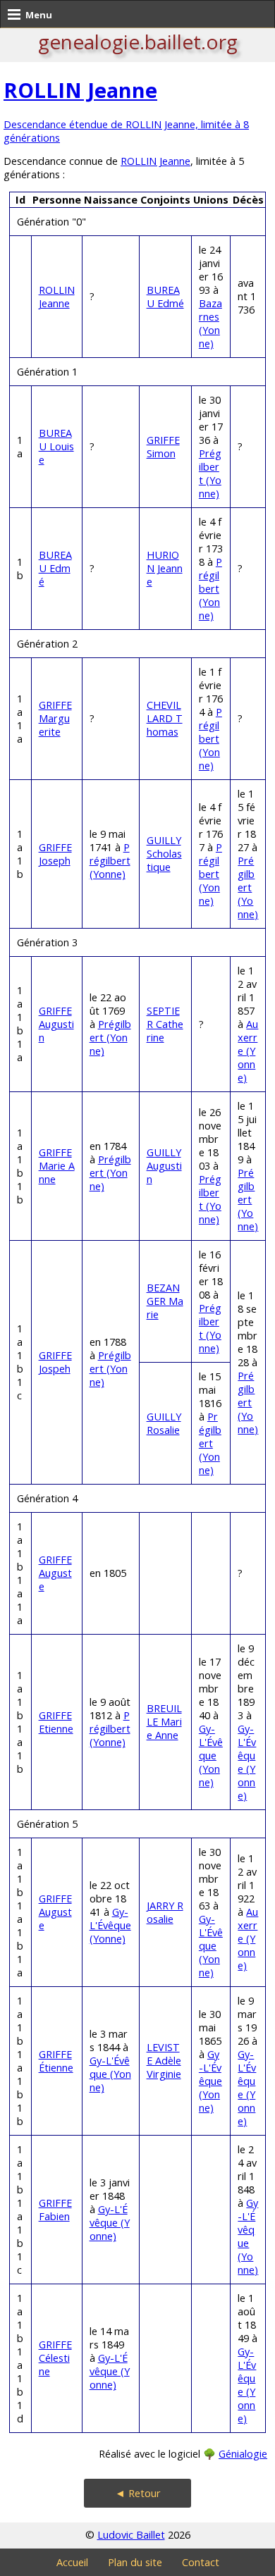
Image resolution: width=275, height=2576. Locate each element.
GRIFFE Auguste (55, 1573)
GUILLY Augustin (164, 1166)
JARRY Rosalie (165, 1912)
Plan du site (135, 2562)
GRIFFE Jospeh (55, 1362)
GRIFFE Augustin (56, 1024)
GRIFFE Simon (163, 447)
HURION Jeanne (165, 568)
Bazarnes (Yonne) (210, 323)
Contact (201, 2562)
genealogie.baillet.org (138, 42)
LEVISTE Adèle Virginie (164, 2061)
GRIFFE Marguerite (55, 718)
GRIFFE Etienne (56, 1722)
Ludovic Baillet (131, 2535)
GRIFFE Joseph (55, 854)
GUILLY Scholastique (164, 854)
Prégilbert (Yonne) (210, 473)
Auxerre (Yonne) (248, 1051)
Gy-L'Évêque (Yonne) (211, 1755)
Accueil (72, 2562)
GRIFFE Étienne (56, 2061)
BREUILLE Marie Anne (164, 1722)
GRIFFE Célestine (55, 2358)
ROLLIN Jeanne (80, 90)
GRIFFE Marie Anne (57, 1166)
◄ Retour (138, 2493)
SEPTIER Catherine (165, 1024)
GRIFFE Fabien (55, 2210)
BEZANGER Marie (165, 1301)
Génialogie (243, 2454)
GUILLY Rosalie (164, 1423)
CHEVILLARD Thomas (165, 718)
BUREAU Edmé (165, 297)
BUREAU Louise (56, 446)
